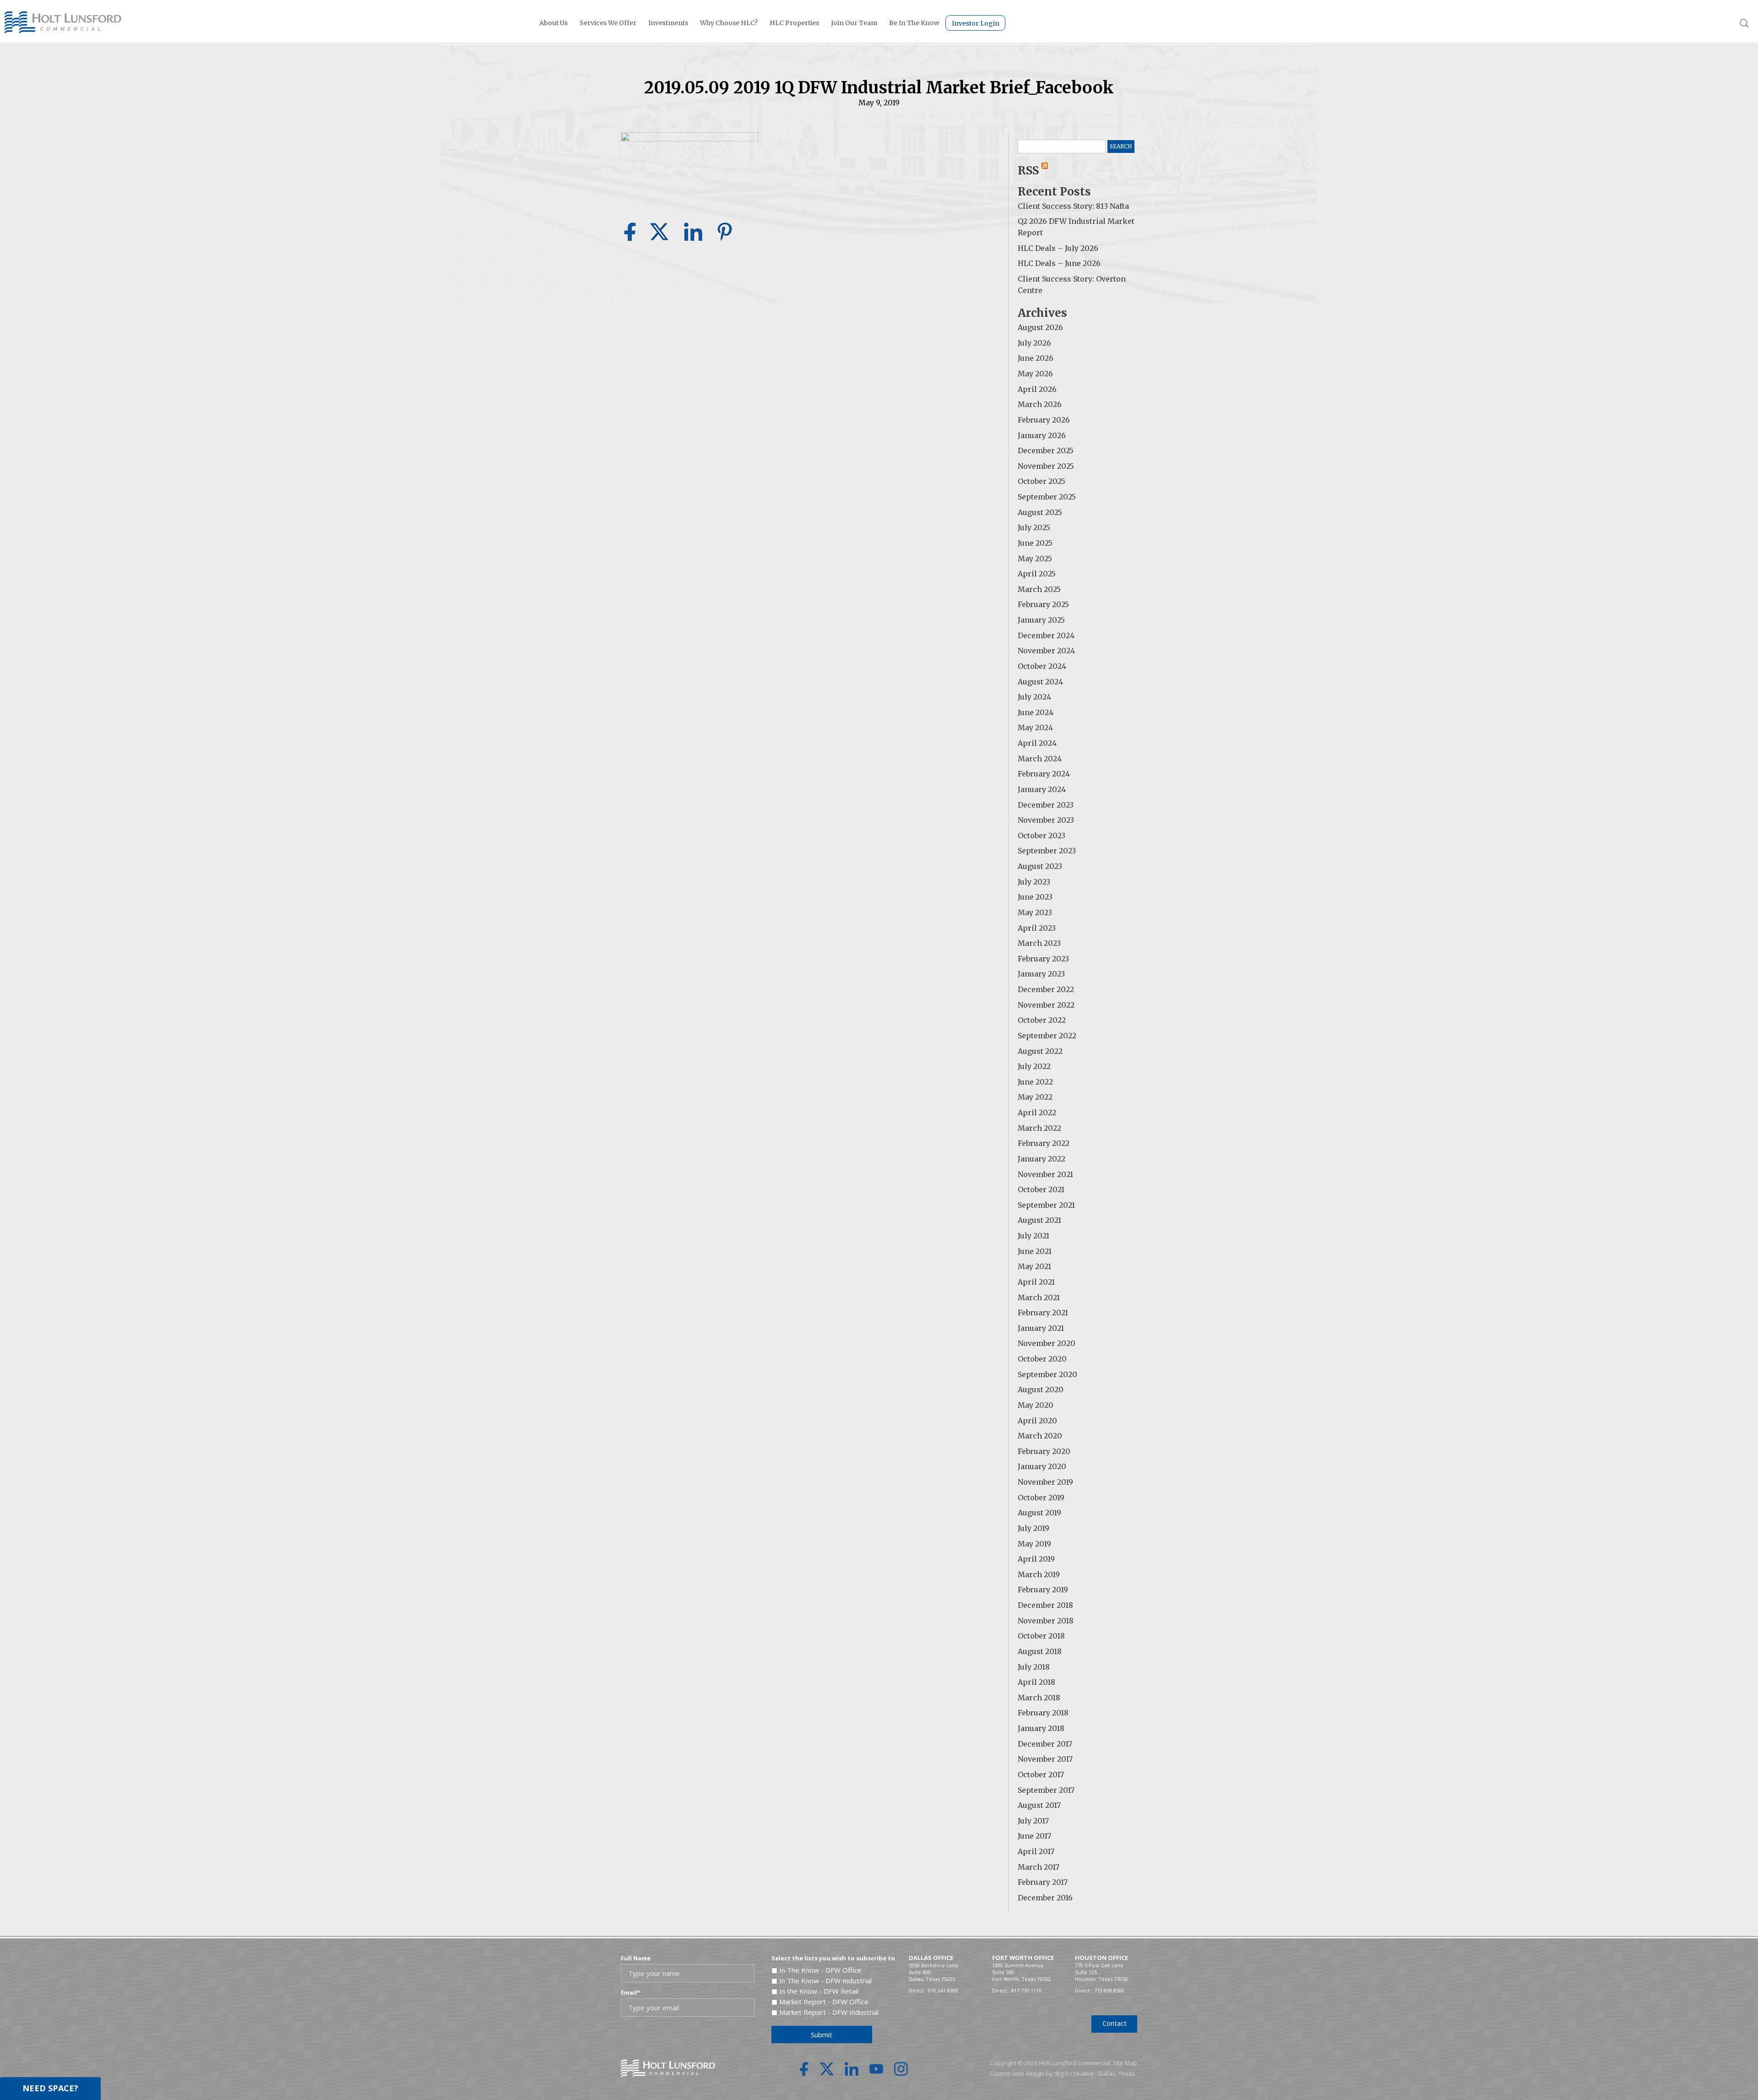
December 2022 (1046, 989)
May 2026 (1035, 374)
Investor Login (976, 23)
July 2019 (1034, 1528)
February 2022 (1044, 1143)
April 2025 (1037, 574)
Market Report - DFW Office (824, 2002)
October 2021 (1041, 1189)
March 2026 (1040, 404)
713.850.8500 (1109, 1990)
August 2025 (1040, 512)
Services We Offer (608, 23)
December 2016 (1045, 1898)
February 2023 (1043, 959)
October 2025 (1042, 481)
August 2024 (1040, 682)
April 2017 (1036, 1851)
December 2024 (1046, 635)
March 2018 (1039, 1698)
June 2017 (1034, 1836)
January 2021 (1041, 1328)
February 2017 (1043, 1882)
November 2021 (1045, 1174)
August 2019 (1039, 1513)
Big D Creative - (1077, 2073)
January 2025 (1041, 620)
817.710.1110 (1026, 1990)
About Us (553, 23)
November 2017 (1045, 1759)
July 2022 (1034, 1066)
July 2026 (1034, 343)
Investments (668, 23)
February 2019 (1043, 1590)
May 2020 (1036, 1405)
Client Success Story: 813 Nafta (1073, 206)
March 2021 (1039, 1297)
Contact (1115, 2023)
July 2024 (1034, 697)
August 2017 (1039, 1805)
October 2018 (1041, 1636)
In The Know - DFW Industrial (825, 1981)
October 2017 (1041, 1774)
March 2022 (1039, 1128)
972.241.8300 (943, 1990)
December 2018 (1045, 1605)
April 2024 (1037, 743)
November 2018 (1046, 1621)
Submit (822, 2035)
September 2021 (1046, 1205)
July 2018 (1034, 1667)
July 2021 (1034, 1236)
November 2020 (1047, 1343)
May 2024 (1035, 727)
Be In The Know (914, 23)
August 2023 (1040, 866)
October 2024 (1042, 666)
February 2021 (1043, 1313)
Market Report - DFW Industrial (829, 2012)
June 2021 (1035, 1251)
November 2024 (1046, 651)
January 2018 (1041, 1728)
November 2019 (1045, 1482)
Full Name (636, 1958)
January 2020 (1042, 1466)
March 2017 (1039, 1867)
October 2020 (1042, 1359)
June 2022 (1035, 1082)
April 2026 (1037, 389)
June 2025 (1035, 543)
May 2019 (1034, 1544)
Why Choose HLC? (729, 23)
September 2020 (1047, 1374)
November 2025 (1046, 466)
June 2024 (1036, 712)
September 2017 (1046, 1790)
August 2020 (1041, 1389)
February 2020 (1044, 1451)
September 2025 (1047, 497)
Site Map (1125, 2063)
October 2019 (1041, 1498)
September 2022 (1047, 1036)
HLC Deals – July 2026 (1058, 248)
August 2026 (1040, 327)
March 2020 (1040, 1436)
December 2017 (1045, 1744)
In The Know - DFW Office (820, 1970)
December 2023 (1046, 805)
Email (630, 1992)
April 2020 (1037, 1421)
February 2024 (1044, 774)
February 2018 (1043, 1713)
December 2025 (1046, 450)
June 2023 (1035, 897)
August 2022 (1040, 1051)
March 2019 (1039, 1574)
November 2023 (1046, 820)
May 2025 (1035, 559)
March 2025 (1039, 589)
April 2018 (1036, 1682)
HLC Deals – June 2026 (1059, 263)
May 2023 (1035, 912)
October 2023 (1042, 836)
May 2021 (1034, 1266)
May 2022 (1035, 1097)
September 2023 (1047, 851)
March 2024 (1040, 759)
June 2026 (1036, 358)
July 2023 (1034, 882)
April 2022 (1037, 1112)
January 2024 (1042, 789)
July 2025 (1034, 527)
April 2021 (1036, 1282)
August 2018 (1040, 1651)
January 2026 (1042, 435)
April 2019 (1036, 1559)
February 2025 (1043, 604)
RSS (1030, 171)
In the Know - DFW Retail (819, 1991)
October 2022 (1042, 1020)
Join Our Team (854, 23)
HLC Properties (794, 23)
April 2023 (1037, 928)
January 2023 (1041, 974)
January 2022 (1042, 1159)
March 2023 (1039, 943)
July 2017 (1033, 1821)
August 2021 (1039, 1220)
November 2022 (1046, 1005)
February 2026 (1044, 420)
